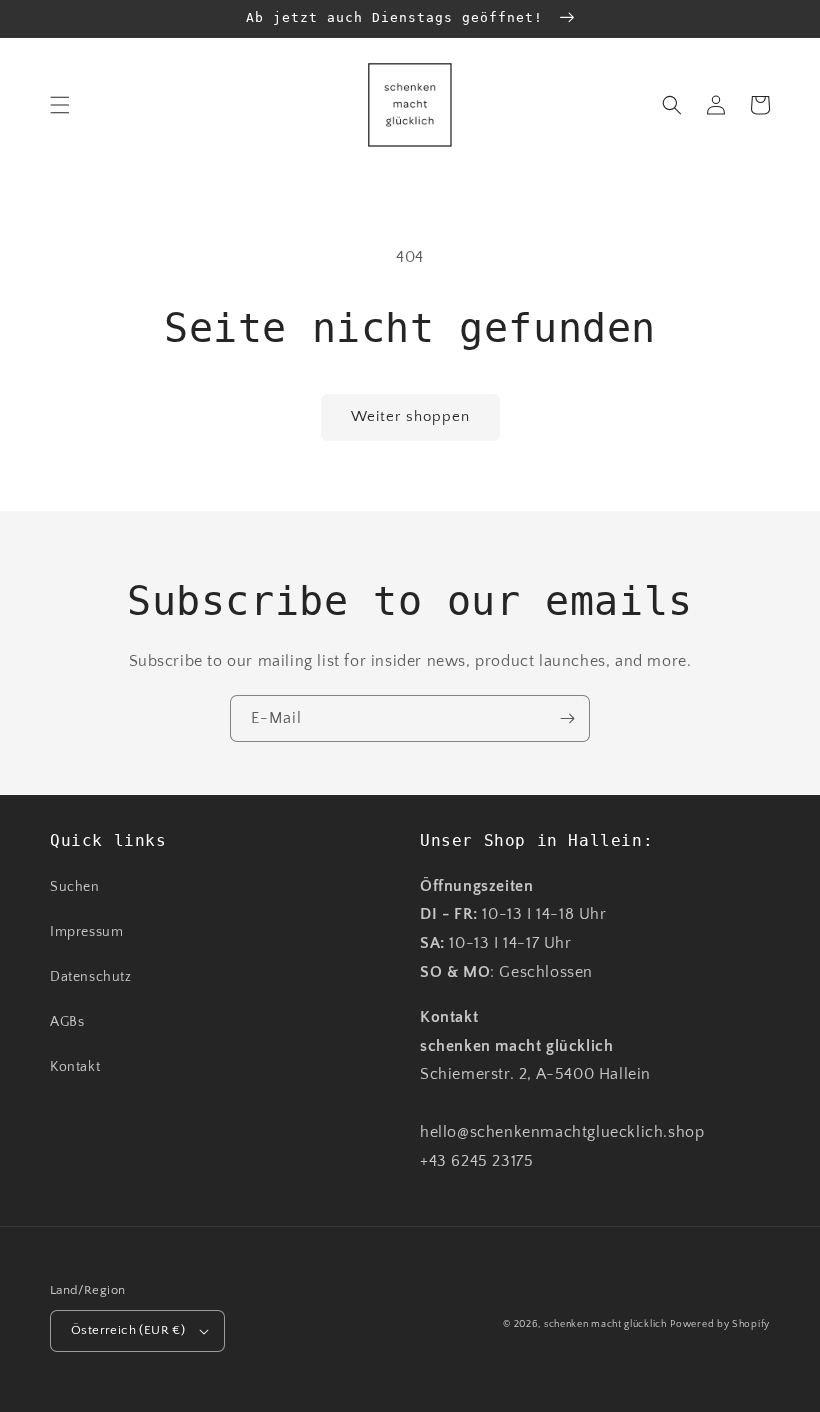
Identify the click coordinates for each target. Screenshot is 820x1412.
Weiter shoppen (410, 416)
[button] (60, 105)
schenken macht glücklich (605, 1324)
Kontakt (75, 1067)
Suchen (75, 887)
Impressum (86, 932)
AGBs (67, 1022)
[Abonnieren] (567, 718)
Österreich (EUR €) (128, 1330)
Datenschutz (91, 977)
